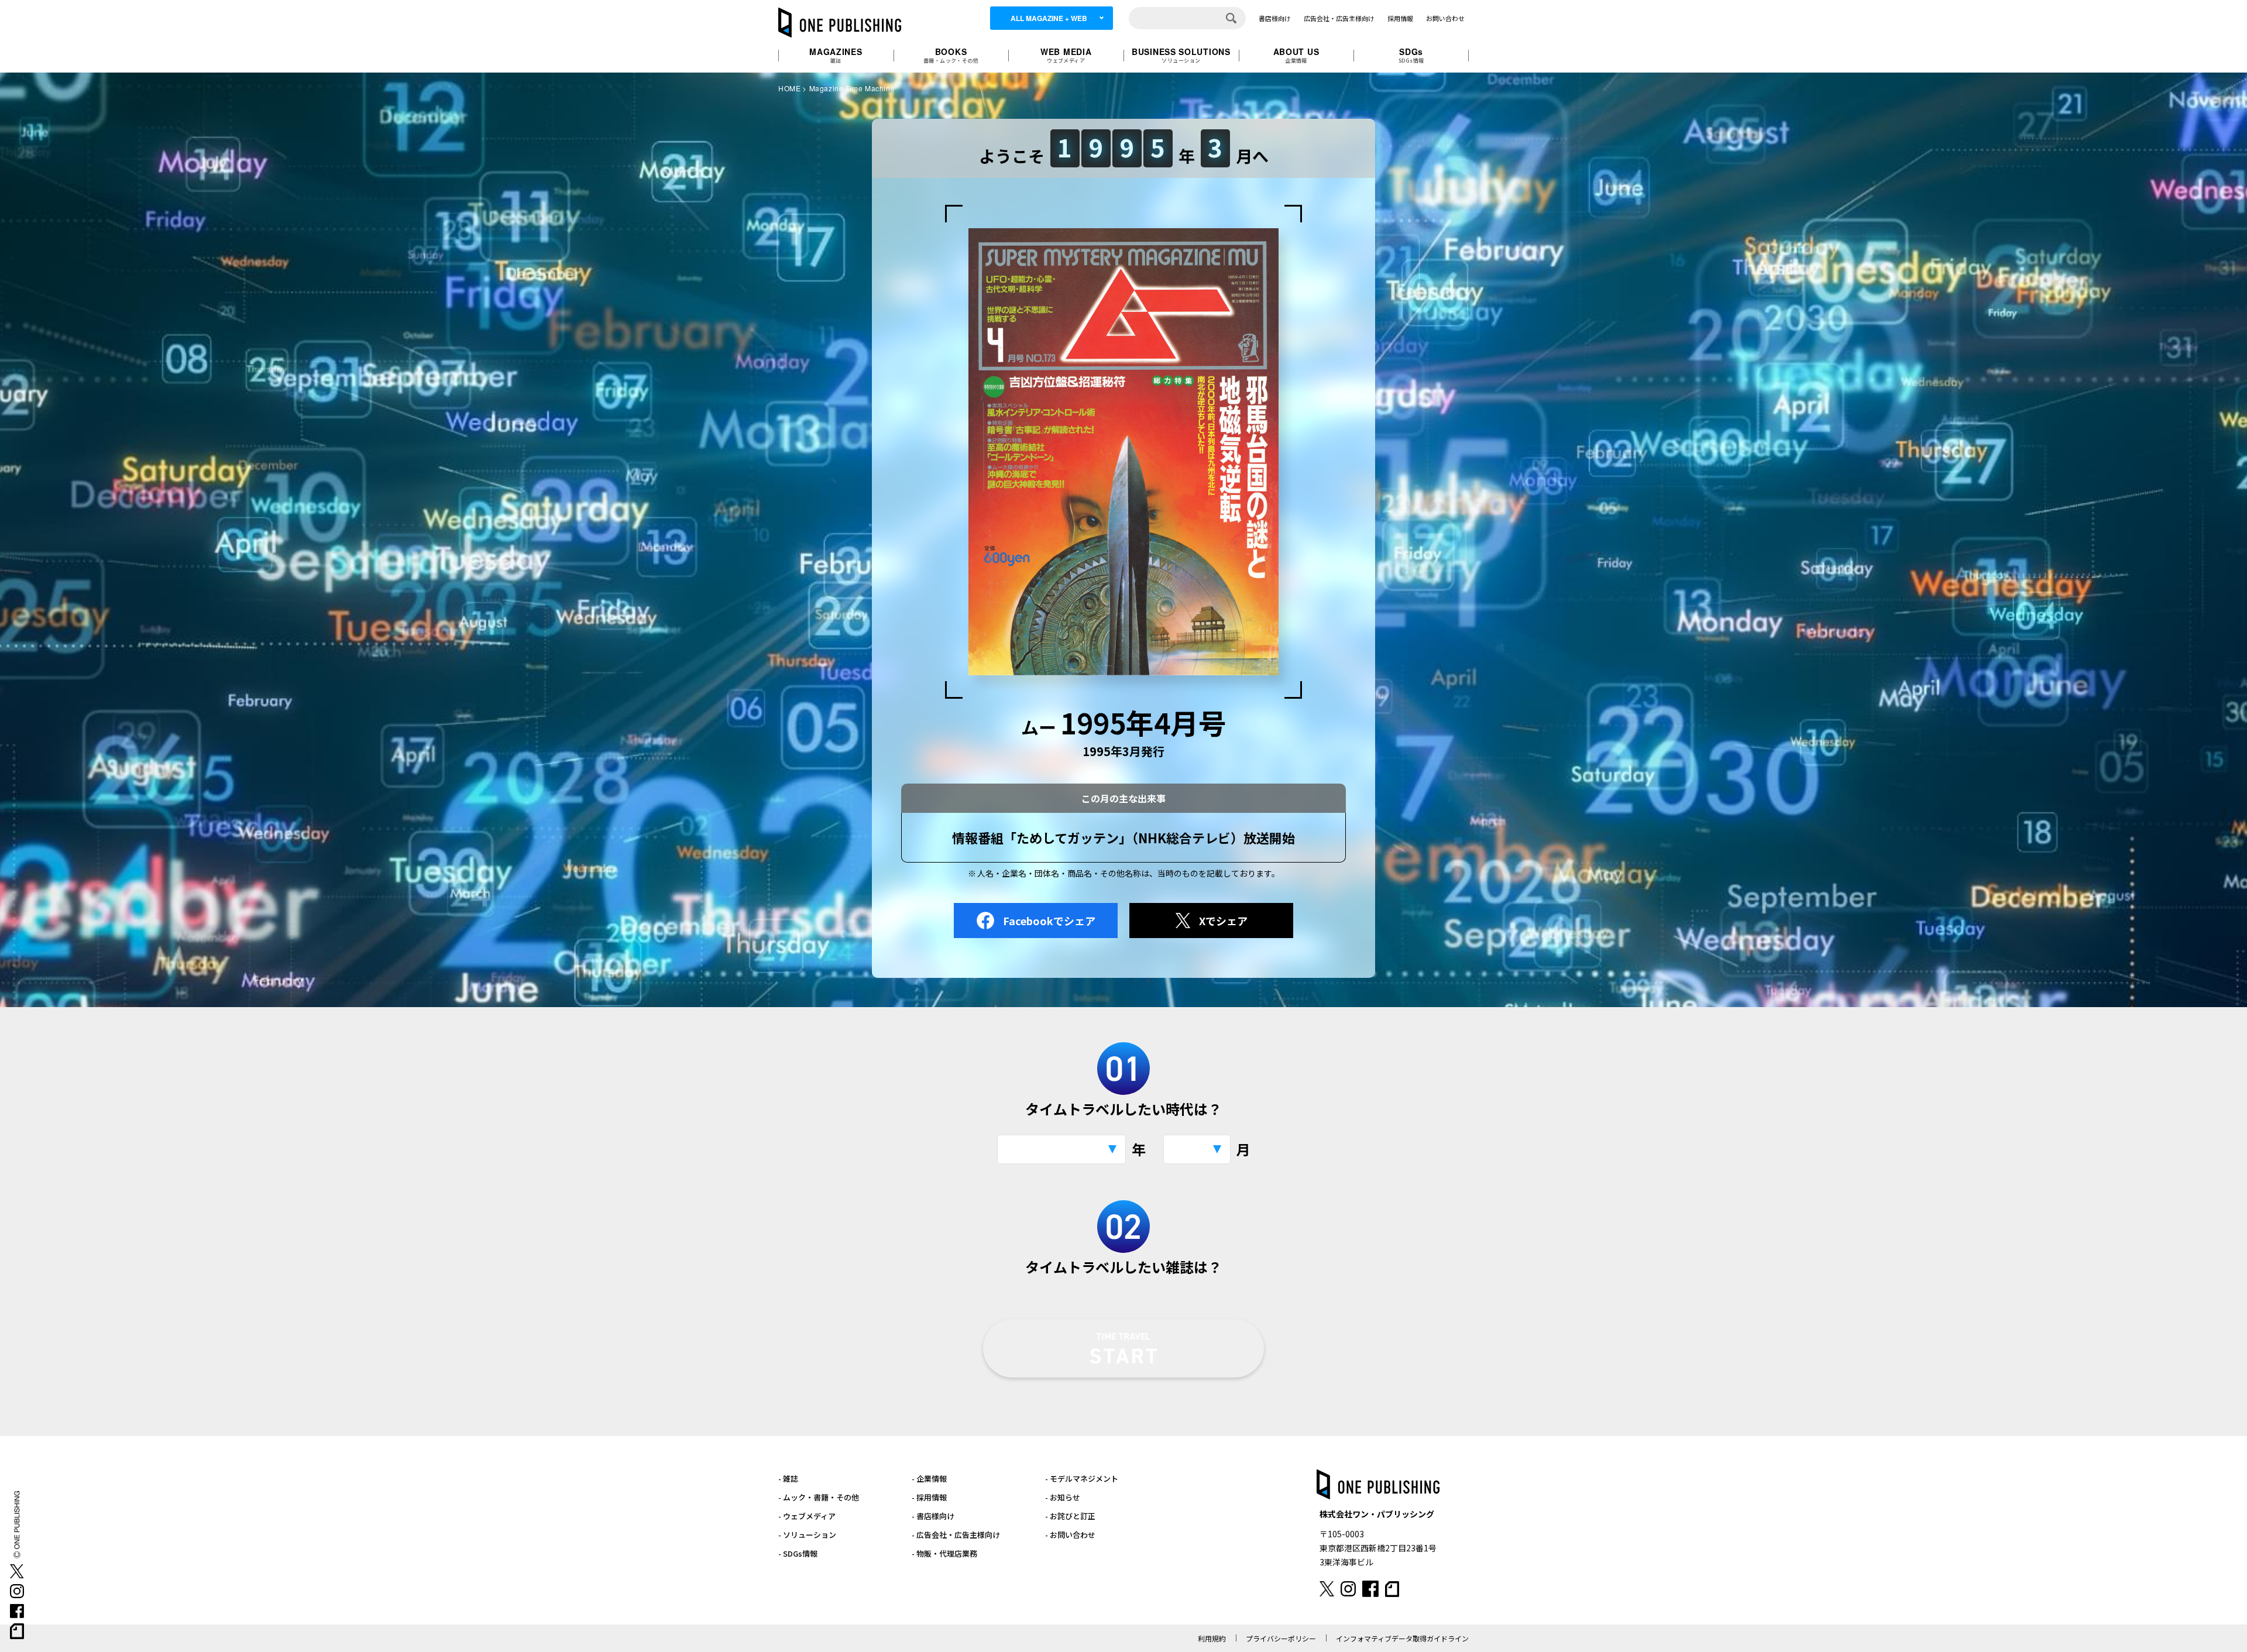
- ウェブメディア (807, 1516)
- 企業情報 (929, 1478)
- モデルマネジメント (1082, 1478)
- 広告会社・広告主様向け (956, 1535)
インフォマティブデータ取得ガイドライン (1402, 1638)
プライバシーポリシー (1281, 1638)
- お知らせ (1063, 1497)
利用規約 (1212, 1638)
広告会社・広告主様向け (1339, 18)
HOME (789, 88)
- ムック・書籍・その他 (819, 1497)
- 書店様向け (933, 1516)
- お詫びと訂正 (1070, 1516)
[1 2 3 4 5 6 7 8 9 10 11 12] (1197, 1149)
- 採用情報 (929, 1497)
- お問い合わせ (1070, 1535)
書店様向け (1275, 18)
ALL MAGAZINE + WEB (1049, 18)
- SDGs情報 (798, 1553)
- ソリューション (807, 1535)
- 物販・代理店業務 (944, 1553)
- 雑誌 (788, 1478)
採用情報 (1400, 18)
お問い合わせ (1445, 18)
